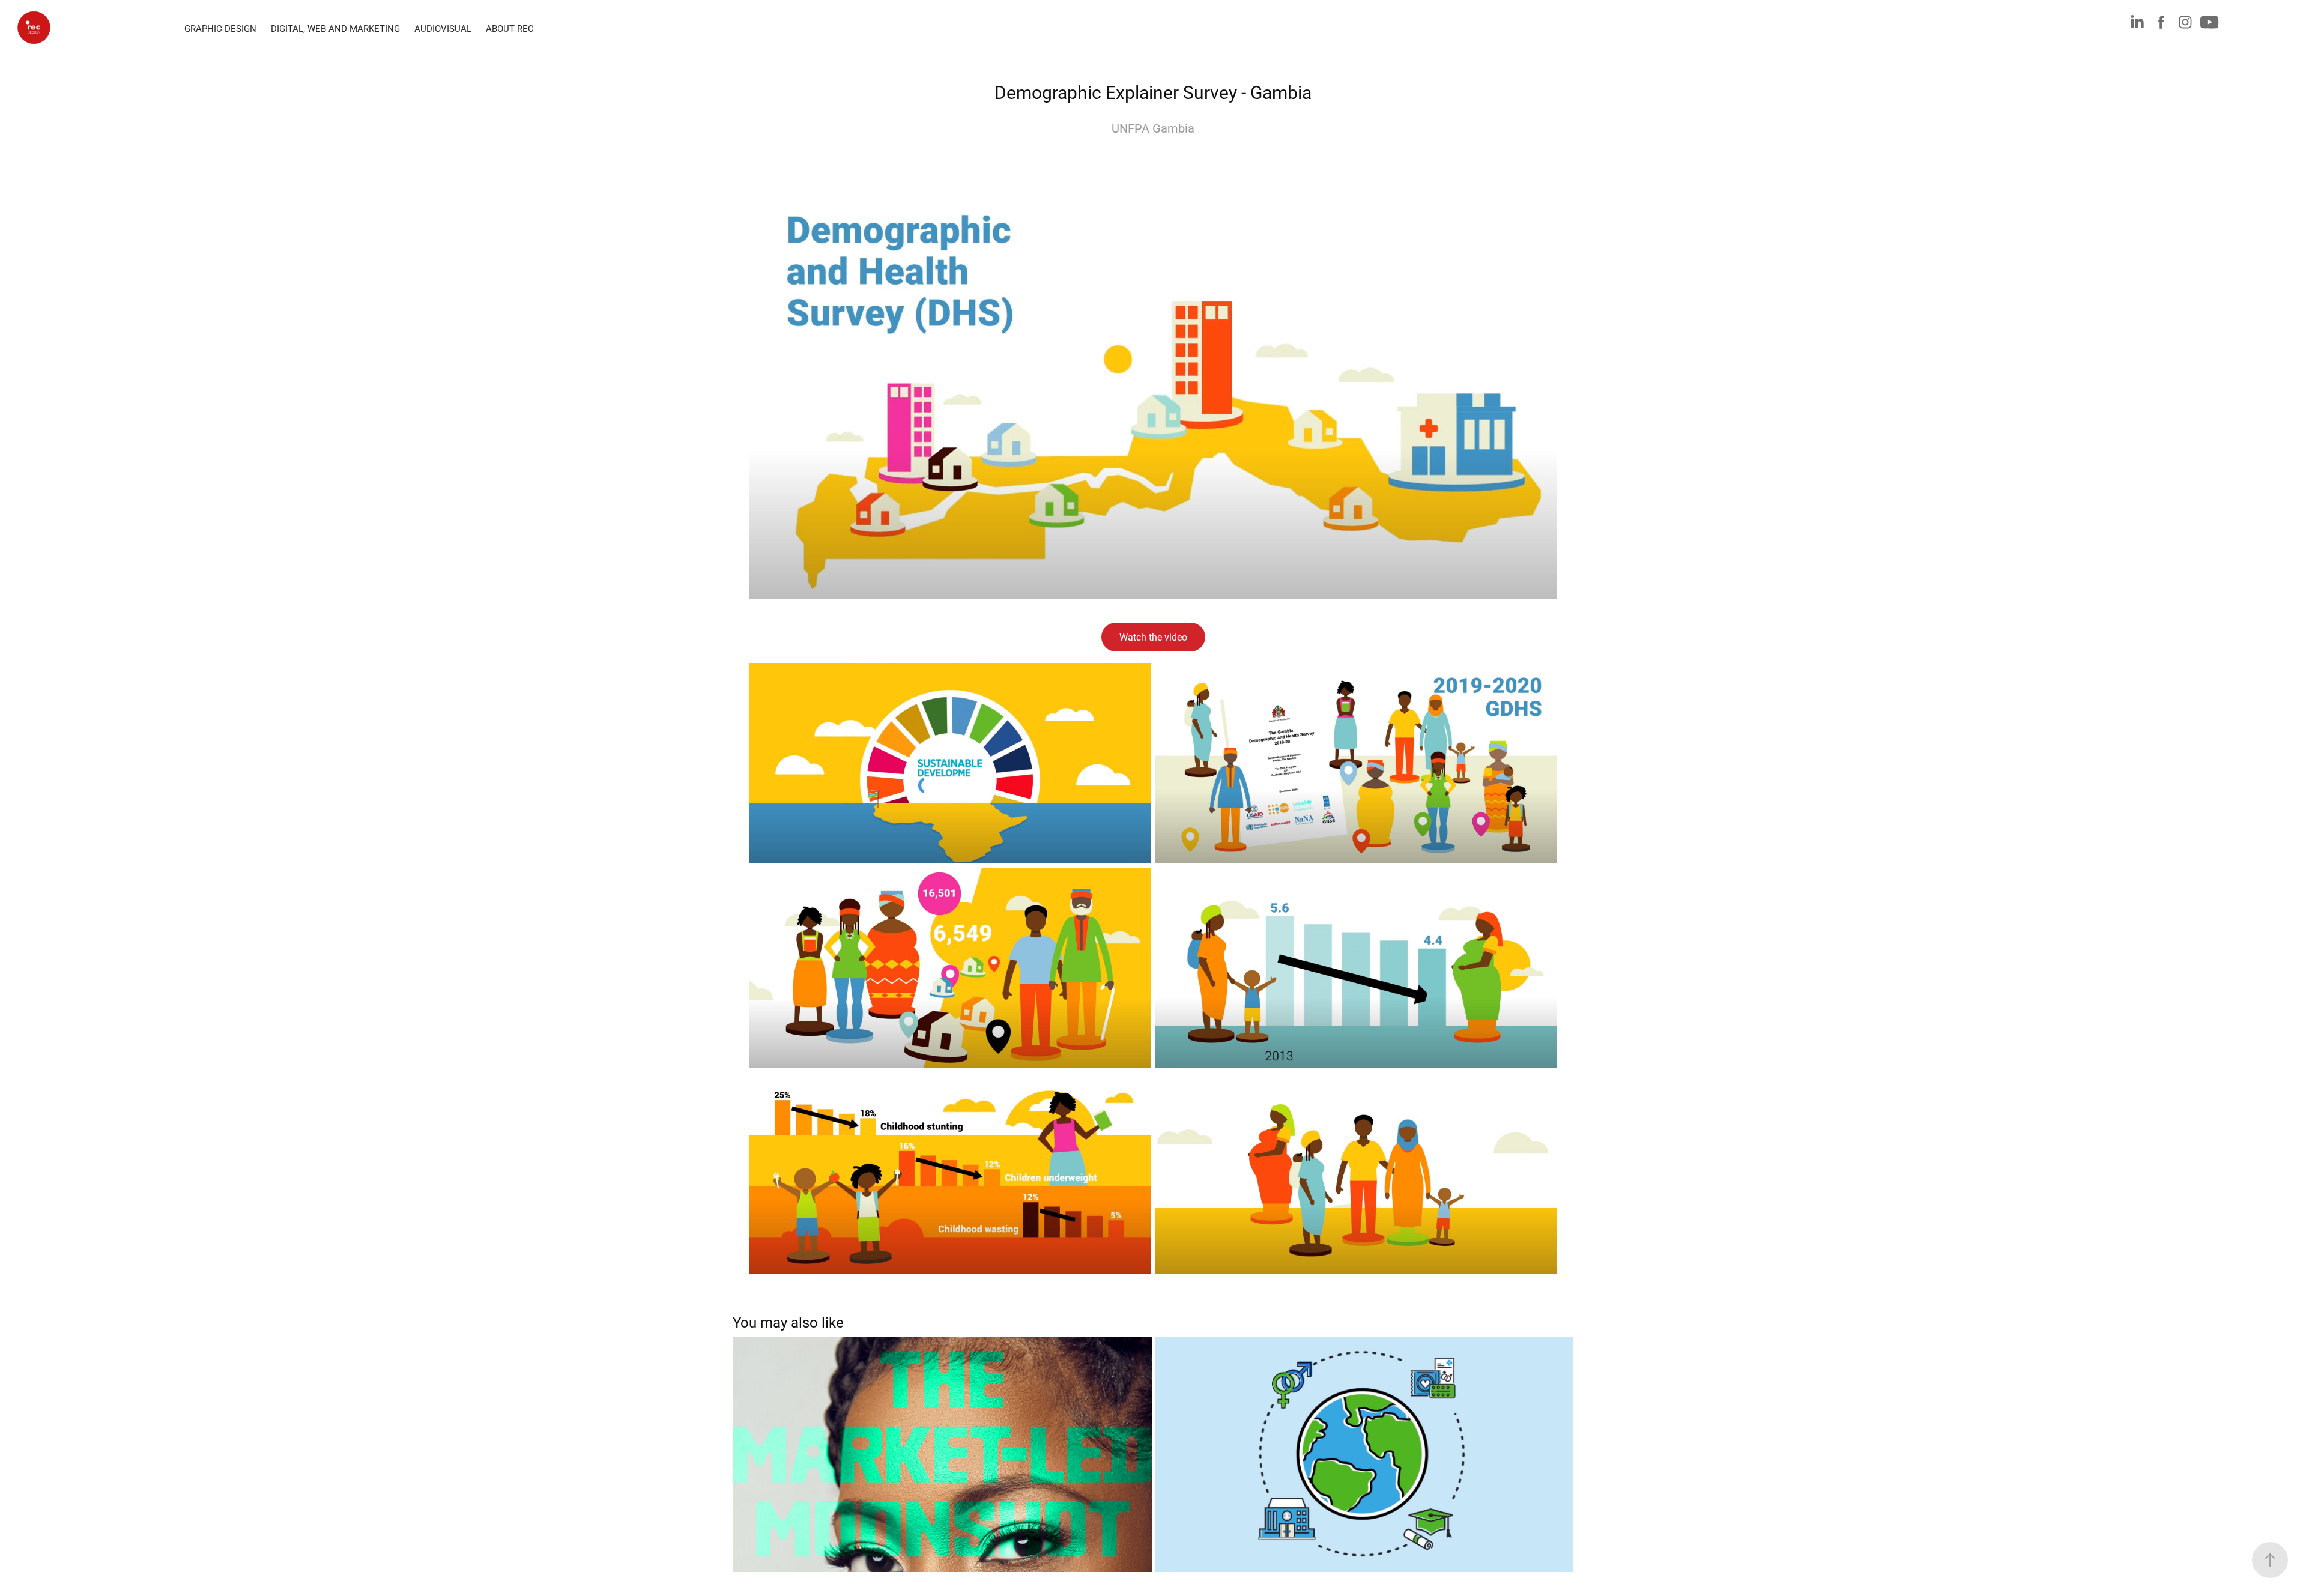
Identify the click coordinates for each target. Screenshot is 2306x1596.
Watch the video (1153, 637)
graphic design (220, 28)
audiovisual (443, 28)
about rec (510, 28)
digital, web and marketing (335, 28)
